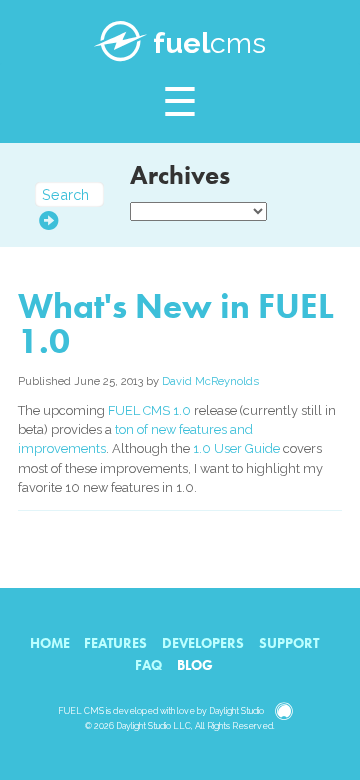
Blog (195, 665)
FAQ (148, 665)
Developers (203, 643)
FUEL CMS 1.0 (149, 410)
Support (289, 643)
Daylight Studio (236, 711)
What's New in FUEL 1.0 (176, 323)
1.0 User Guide (236, 448)
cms (209, 43)
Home (50, 643)
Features (115, 643)
